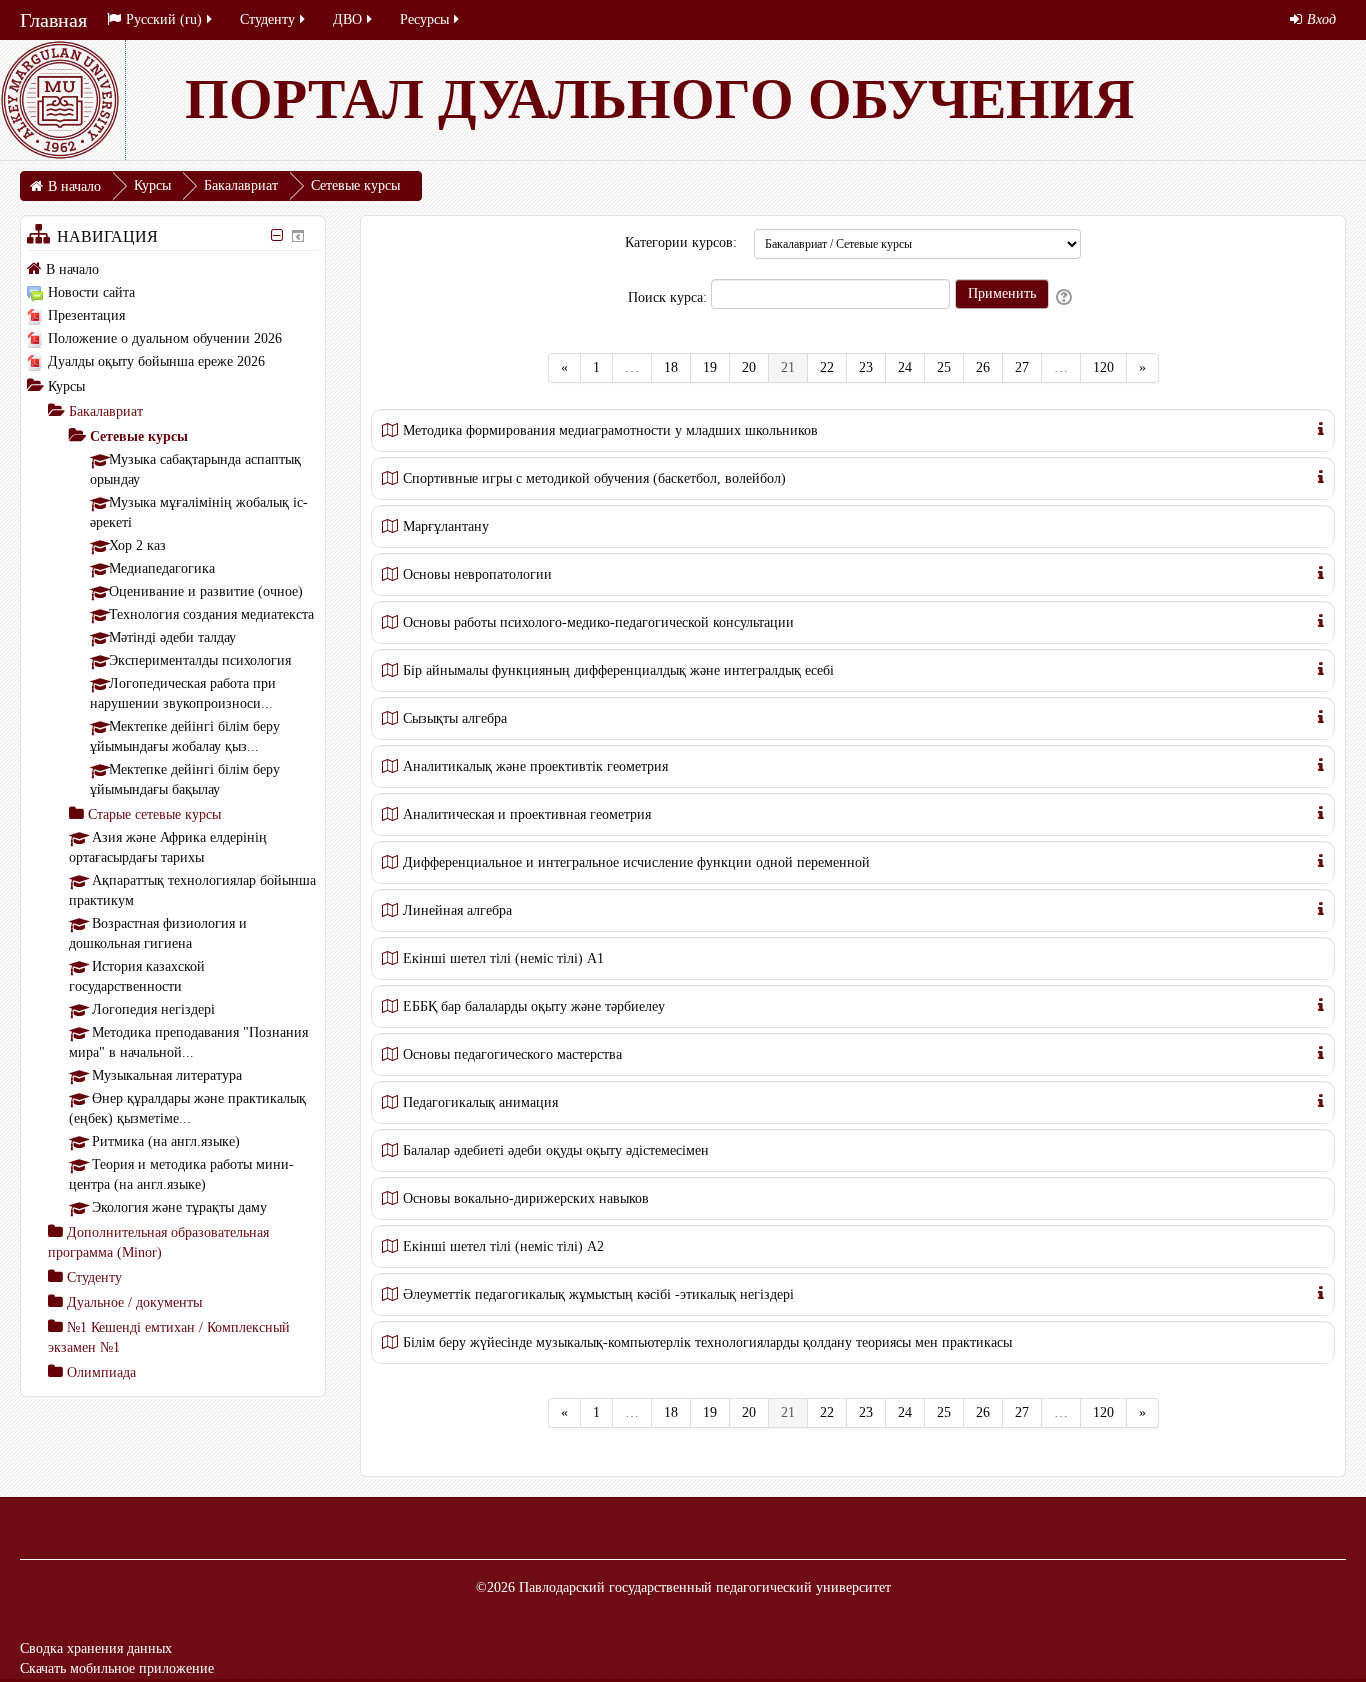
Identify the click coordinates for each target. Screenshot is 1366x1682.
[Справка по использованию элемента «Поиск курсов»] (1065, 297)
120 (1103, 367)
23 (866, 367)
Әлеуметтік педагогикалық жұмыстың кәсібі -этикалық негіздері (598, 1294)
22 (827, 367)
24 (905, 367)
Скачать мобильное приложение (117, 1668)
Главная (53, 20)
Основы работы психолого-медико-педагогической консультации (598, 622)
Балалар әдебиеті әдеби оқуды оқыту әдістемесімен (556, 1150)
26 (983, 367)
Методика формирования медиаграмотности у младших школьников (610, 430)
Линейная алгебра (457, 910)
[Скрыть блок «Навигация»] (276, 235)
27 (1022, 367)
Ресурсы (424, 19)
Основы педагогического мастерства (512, 1054)
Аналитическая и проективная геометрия (527, 814)
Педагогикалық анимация (480, 1102)
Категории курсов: (681, 242)
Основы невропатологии (477, 574)
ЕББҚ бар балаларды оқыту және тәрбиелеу (534, 1006)
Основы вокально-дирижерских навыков (526, 1198)
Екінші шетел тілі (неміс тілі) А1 (503, 958)
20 (749, 367)
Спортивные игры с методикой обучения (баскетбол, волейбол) (594, 478)
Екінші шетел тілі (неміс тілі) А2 (503, 1246)
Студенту (267, 19)
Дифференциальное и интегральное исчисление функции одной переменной (636, 862)
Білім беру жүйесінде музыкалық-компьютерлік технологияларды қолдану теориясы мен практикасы (707, 1342)
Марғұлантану (446, 526)
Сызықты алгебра (455, 718)
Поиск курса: (669, 297)
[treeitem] (173, 269)
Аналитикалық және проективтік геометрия (535, 766)
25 (944, 367)
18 (671, 367)
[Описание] (1321, 427)
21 (794, 367)
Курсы (66, 386)
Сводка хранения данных (96, 1648)
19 (710, 367)
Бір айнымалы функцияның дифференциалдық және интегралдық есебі (618, 670)
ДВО (347, 19)
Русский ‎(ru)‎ (164, 19)
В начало (72, 269)
